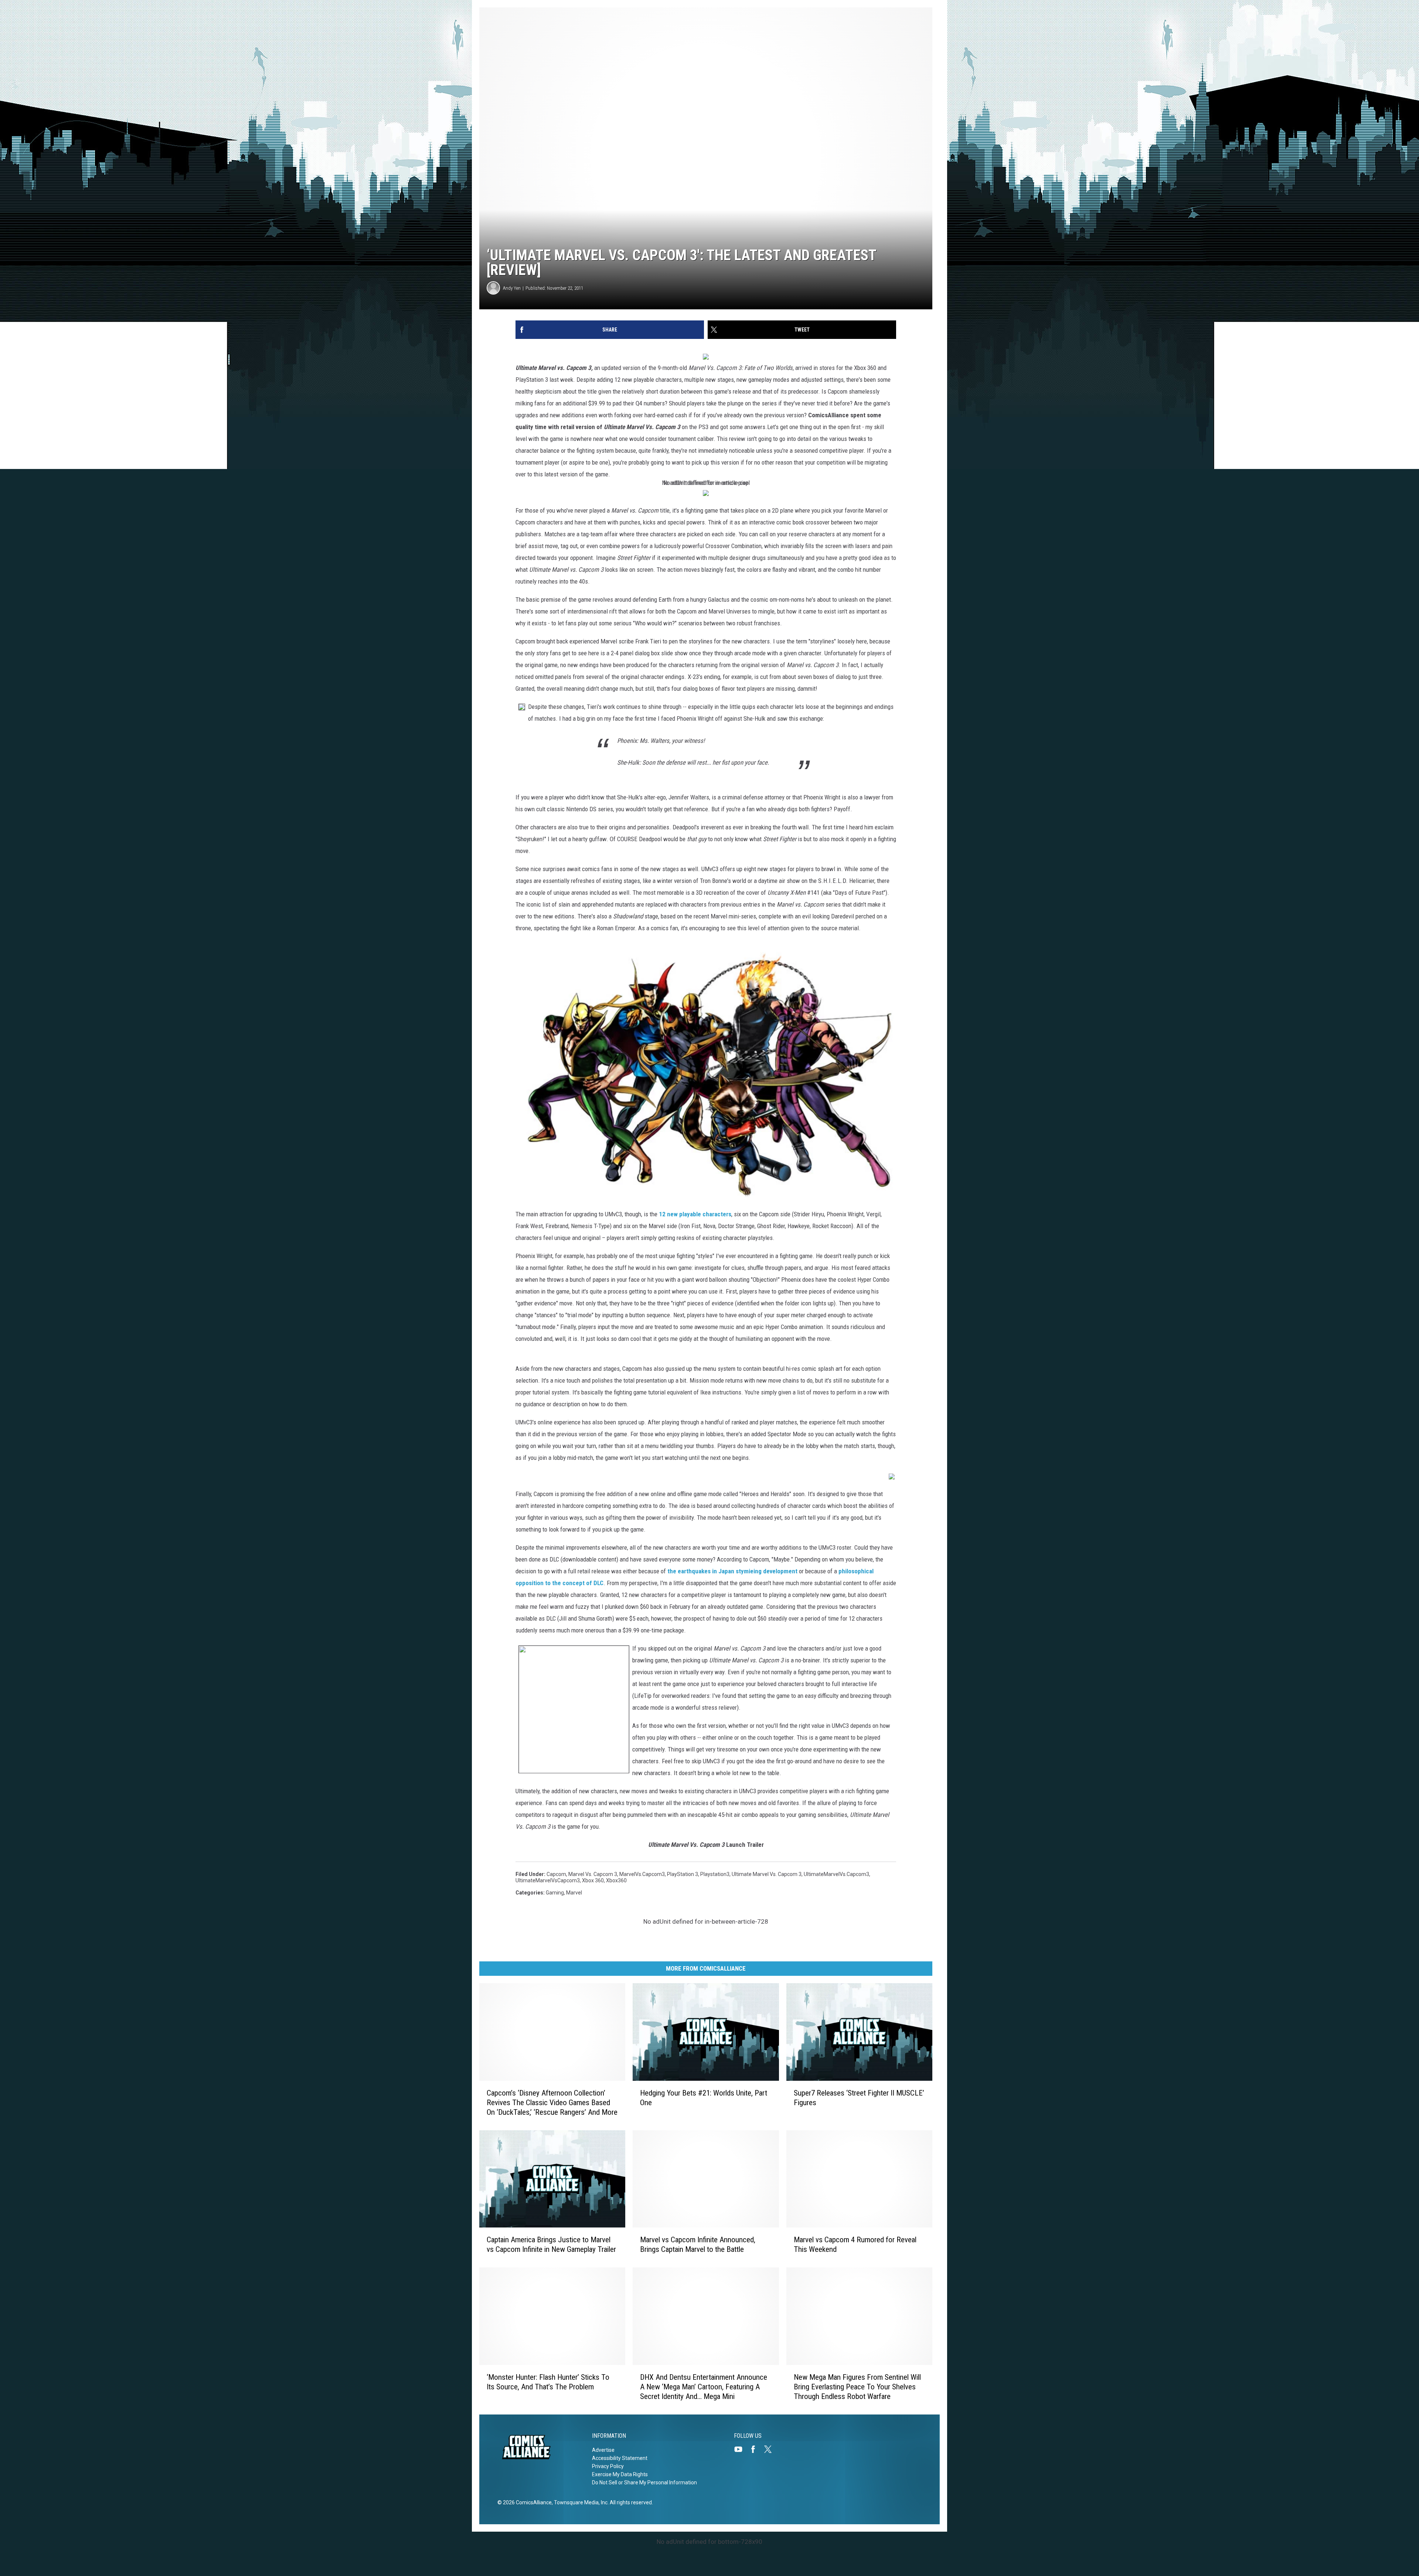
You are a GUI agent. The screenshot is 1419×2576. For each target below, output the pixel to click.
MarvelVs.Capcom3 (642, 1874)
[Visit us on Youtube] (741, 2449)
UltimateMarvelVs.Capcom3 (836, 1874)
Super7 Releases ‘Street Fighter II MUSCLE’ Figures (859, 2098)
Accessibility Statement (620, 2458)
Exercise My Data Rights (620, 2474)
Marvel (574, 1893)
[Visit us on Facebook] (756, 2449)
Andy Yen (512, 288)
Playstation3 (715, 1874)
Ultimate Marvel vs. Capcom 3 (767, 1874)
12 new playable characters (695, 1214)
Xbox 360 (593, 1880)
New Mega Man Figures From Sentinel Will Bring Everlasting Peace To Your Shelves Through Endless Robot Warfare (857, 2387)
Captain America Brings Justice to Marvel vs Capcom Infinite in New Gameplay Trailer (551, 2245)
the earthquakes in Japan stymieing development (732, 1571)
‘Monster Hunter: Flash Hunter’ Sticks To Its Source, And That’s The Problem (548, 2382)
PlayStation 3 (683, 1874)
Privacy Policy (608, 2466)
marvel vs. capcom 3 (593, 1874)
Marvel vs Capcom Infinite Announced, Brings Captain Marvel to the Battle (698, 2245)
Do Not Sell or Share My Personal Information (644, 2482)
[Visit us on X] (771, 2449)
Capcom (556, 1874)
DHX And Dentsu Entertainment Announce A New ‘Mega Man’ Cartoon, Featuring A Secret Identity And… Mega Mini (704, 2387)
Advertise (603, 2450)
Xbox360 (616, 1880)
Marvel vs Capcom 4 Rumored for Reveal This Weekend (855, 2245)
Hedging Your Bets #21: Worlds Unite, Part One (704, 2098)
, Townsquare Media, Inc (580, 2502)
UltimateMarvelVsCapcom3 (548, 1880)
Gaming (555, 1893)
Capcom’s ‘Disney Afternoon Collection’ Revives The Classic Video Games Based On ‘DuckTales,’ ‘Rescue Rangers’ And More (552, 2103)
